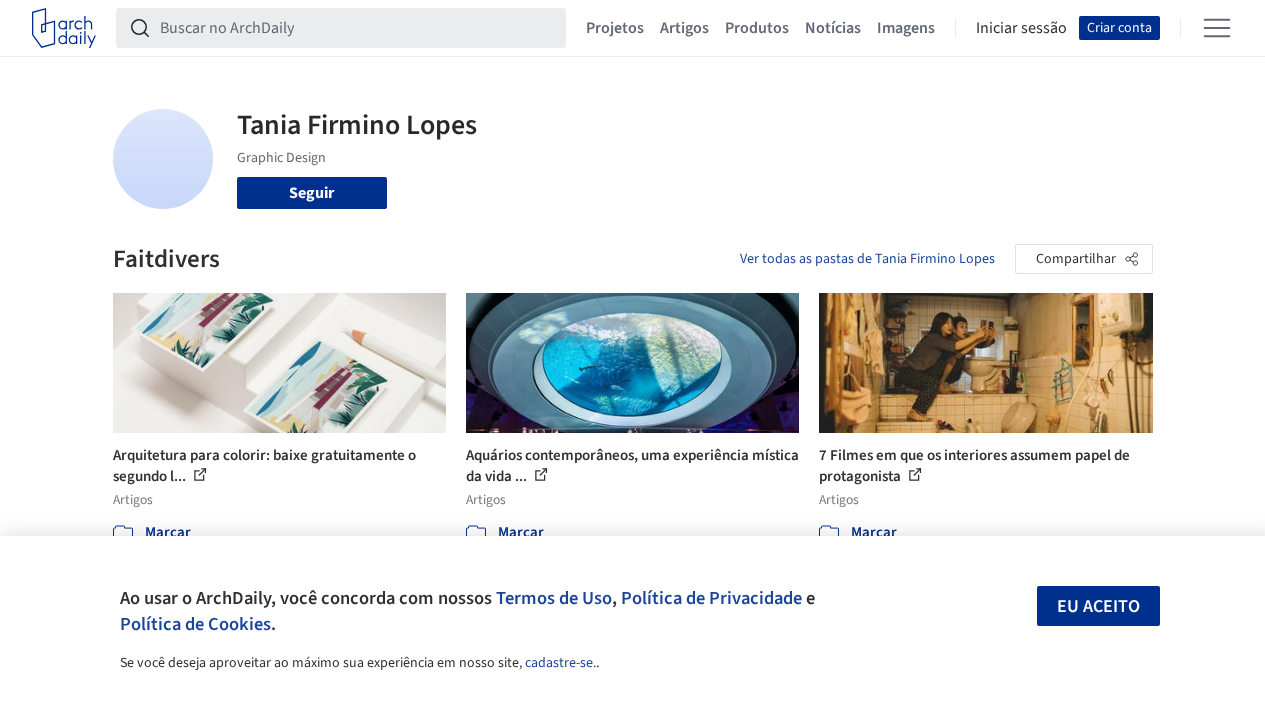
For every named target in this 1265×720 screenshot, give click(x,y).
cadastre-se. (560, 663)
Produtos (757, 28)
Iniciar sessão (1021, 28)
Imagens (906, 28)
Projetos (615, 28)
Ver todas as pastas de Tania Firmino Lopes (867, 259)
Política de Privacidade (711, 598)
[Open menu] (1217, 28)
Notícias (833, 28)
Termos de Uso (554, 598)
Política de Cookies (195, 624)
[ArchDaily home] (64, 28)
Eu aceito (1098, 606)
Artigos (684, 28)
